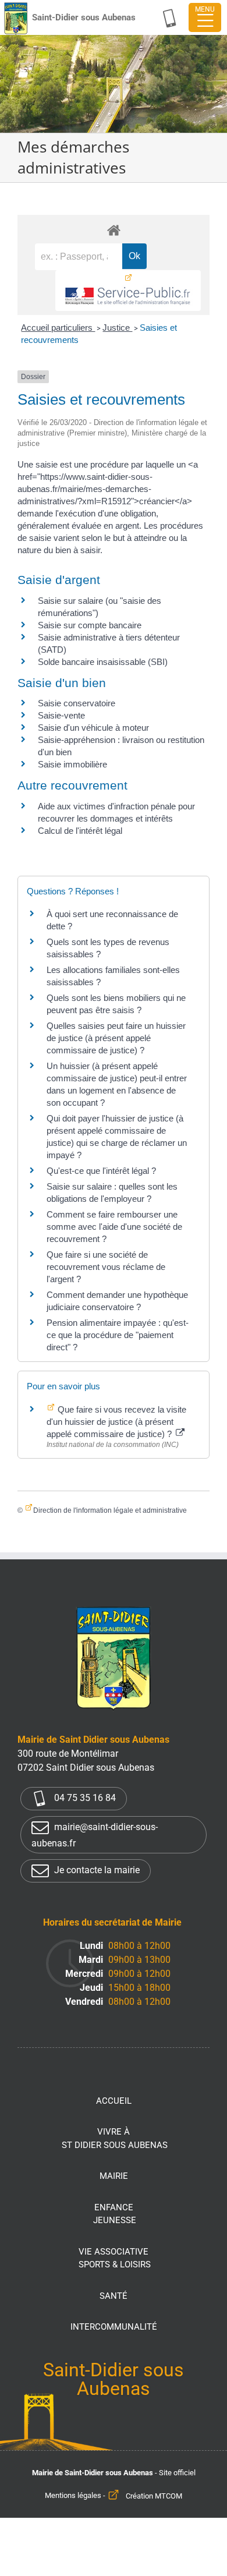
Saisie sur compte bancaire (90, 625)
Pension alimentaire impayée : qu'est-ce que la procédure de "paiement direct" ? (118, 1335)
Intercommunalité (114, 2327)
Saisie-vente (61, 715)
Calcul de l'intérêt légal (80, 831)
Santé (114, 2296)
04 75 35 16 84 (84, 1798)
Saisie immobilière (72, 764)
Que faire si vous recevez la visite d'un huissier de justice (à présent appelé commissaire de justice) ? (116, 1422)
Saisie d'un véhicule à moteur (93, 728)
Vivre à (115, 2138)
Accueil (114, 2101)
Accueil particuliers (58, 328)
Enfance (115, 2214)
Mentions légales (73, 2496)
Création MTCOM (154, 2496)
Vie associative (115, 2258)
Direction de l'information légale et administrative (110, 1510)
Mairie (114, 2176)
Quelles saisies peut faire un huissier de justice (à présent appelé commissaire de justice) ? (116, 1038)
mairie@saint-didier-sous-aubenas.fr (95, 1835)
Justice (117, 328)
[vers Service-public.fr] (128, 291)
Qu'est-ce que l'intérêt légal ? (101, 1171)
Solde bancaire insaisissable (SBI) (103, 662)
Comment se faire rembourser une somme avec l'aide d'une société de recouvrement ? (114, 1227)
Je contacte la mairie (96, 1870)
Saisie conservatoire (77, 703)
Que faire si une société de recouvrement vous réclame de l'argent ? (106, 1267)
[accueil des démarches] (114, 230)
